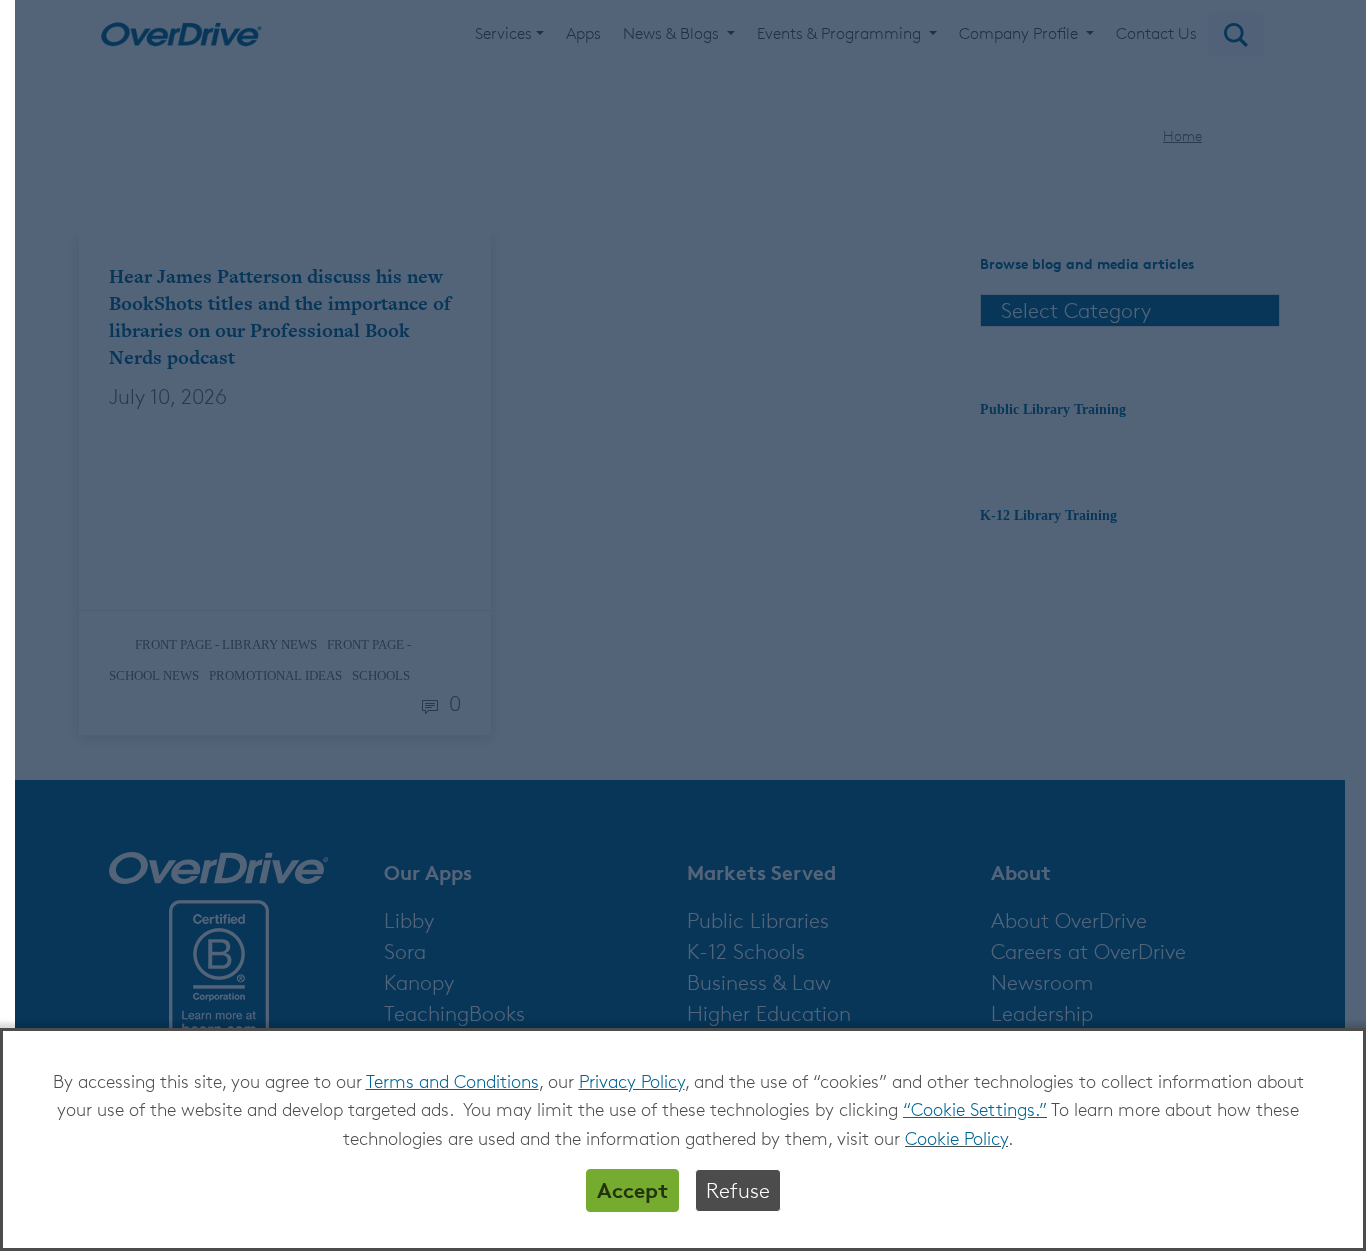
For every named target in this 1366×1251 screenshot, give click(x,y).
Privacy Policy (632, 1081)
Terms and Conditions (452, 1081)
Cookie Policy (956, 1138)
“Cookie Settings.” (975, 1109)
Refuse (738, 1190)
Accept (632, 1190)
